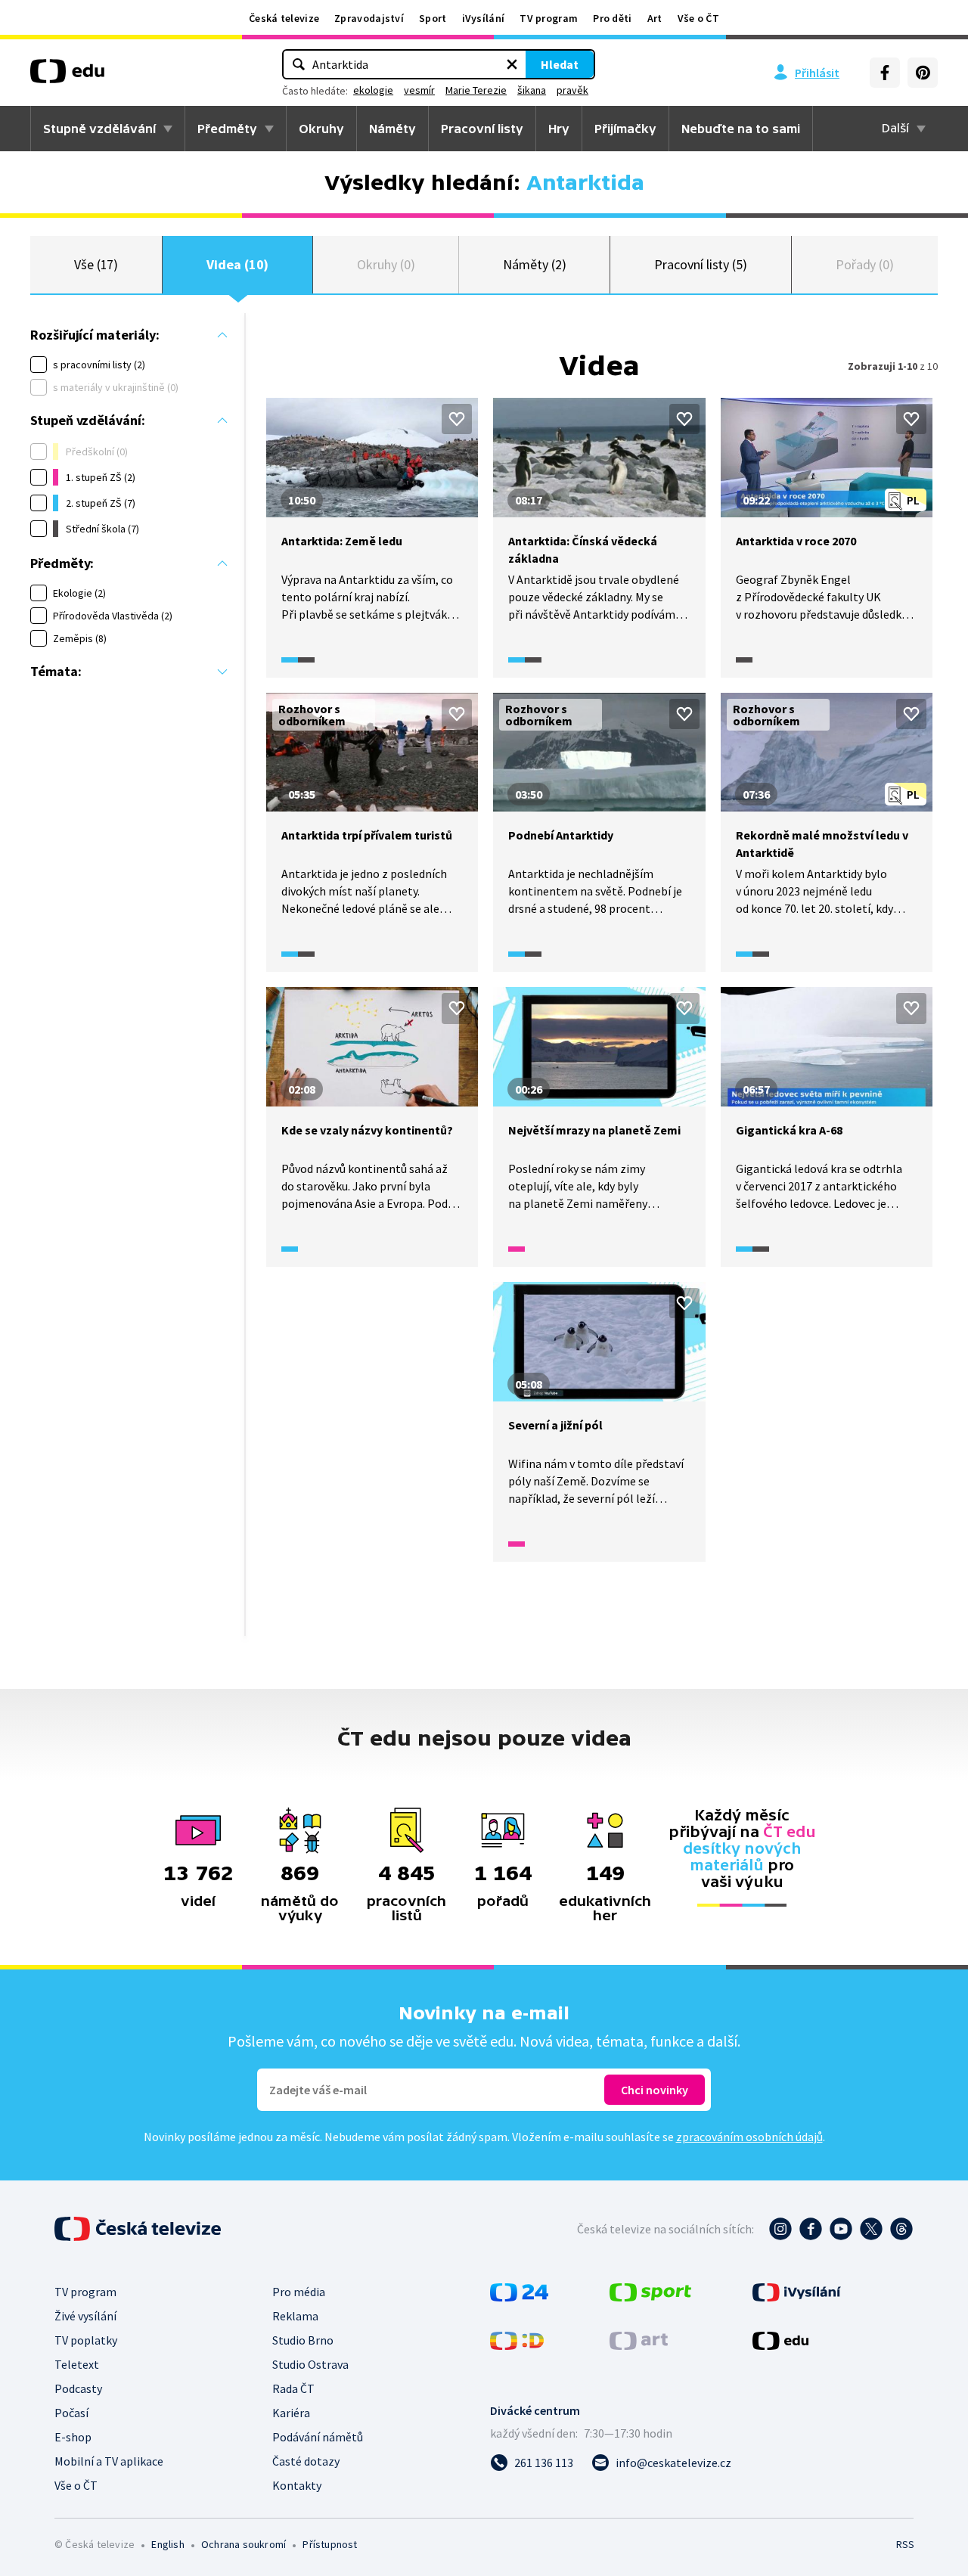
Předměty (227, 129)
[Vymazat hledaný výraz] (512, 64)
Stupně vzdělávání (99, 129)
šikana (532, 90)
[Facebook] (885, 73)
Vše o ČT (698, 18)
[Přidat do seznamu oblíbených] (457, 419)
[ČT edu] (67, 76)
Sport (433, 18)
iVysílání (484, 18)
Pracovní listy (482, 129)
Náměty (392, 129)
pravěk (572, 90)
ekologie (373, 90)
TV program (549, 18)
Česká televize (284, 18)
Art (655, 18)
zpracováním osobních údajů (749, 2137)
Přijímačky (625, 129)
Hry (559, 129)
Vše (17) (96, 264)
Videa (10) (237, 264)
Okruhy (321, 129)
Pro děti (612, 18)
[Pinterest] (923, 73)
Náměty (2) (534, 264)
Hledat (560, 64)
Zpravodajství (369, 18)
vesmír (419, 90)
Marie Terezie (476, 90)
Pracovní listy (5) (701, 264)
